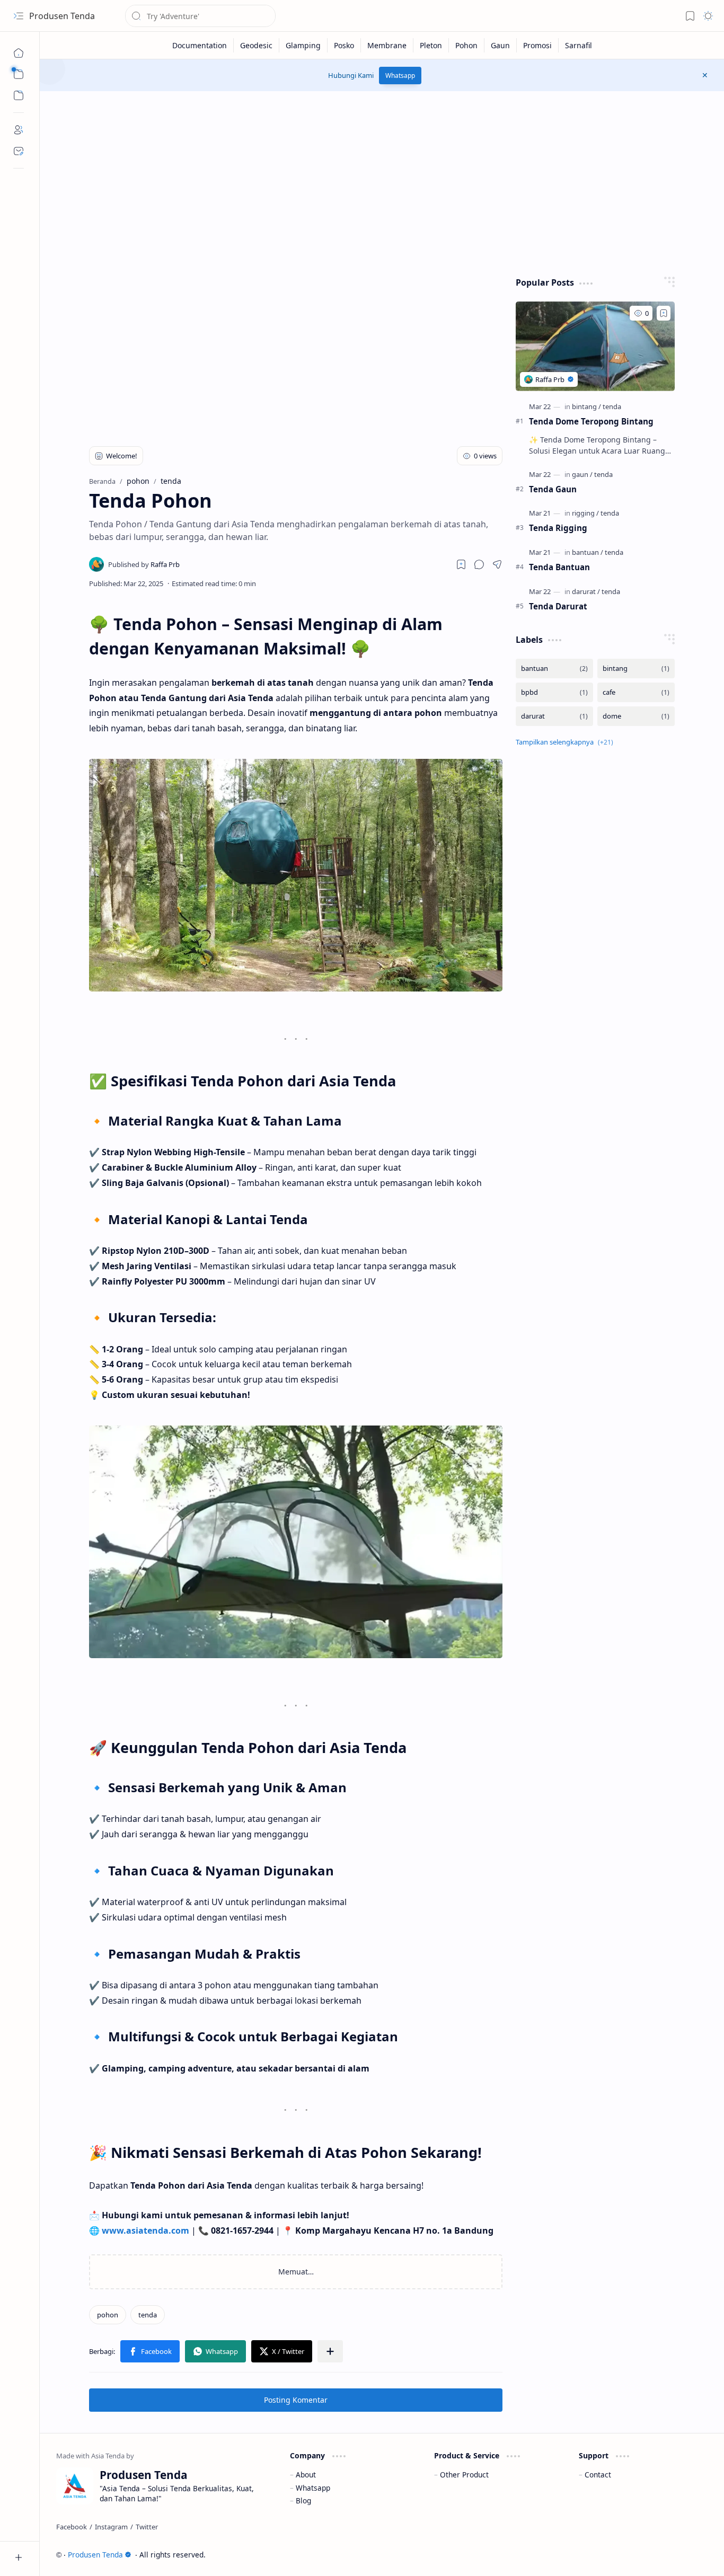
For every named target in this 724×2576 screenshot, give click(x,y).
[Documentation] (200, 45)
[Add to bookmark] (664, 313)
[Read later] (461, 564)
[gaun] (582, 474)
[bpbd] (554, 692)
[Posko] (344, 45)
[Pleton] (431, 45)
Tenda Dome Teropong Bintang (591, 421)
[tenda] (148, 2315)
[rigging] (585, 513)
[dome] (636, 716)
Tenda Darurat (558, 606)
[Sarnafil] (579, 45)
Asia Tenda (687, 2555)
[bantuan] (588, 552)
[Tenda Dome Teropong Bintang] (595, 346)
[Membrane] (387, 45)
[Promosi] (538, 45)
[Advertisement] (382, 181)
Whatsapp (400, 76)
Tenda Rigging (558, 528)
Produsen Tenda (62, 16)
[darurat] (586, 591)
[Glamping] (303, 45)
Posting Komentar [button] (296, 2400)
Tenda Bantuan (559, 567)
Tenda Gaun (553, 489)
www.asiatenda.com (145, 2230)
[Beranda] (19, 53)
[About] (19, 130)
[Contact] (19, 151)
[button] (19, 16)
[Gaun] (501, 45)
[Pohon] (467, 45)
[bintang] (586, 406)
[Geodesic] (257, 45)
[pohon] (108, 2315)
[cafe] (636, 692)
